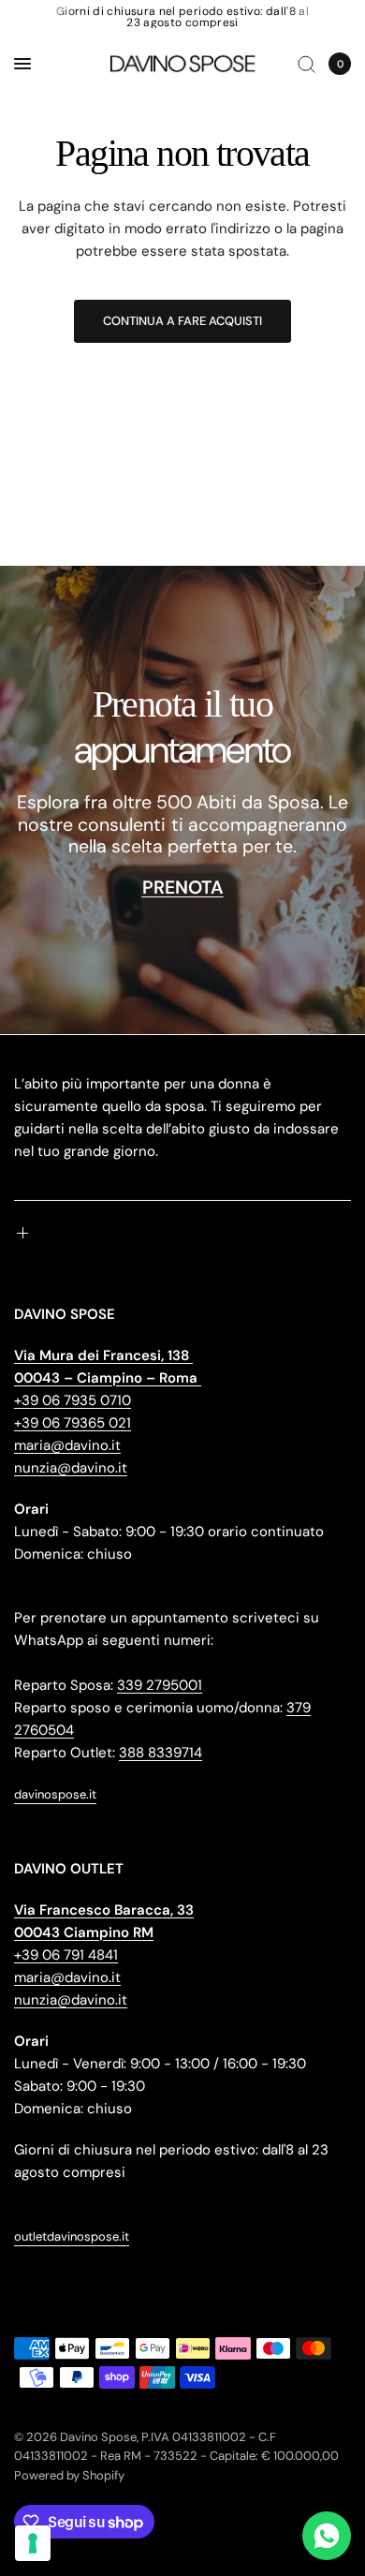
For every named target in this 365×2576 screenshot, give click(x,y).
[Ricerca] (307, 64)
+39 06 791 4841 (66, 1955)
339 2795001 (160, 1685)
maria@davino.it (67, 1445)
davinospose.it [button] (55, 1794)
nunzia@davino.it (71, 1468)
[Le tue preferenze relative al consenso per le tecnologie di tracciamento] (33, 2543)
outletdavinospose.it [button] (72, 2236)
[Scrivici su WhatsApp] (327, 2536)
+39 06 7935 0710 (73, 1400)
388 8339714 (161, 1753)
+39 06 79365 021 (73, 1423)
